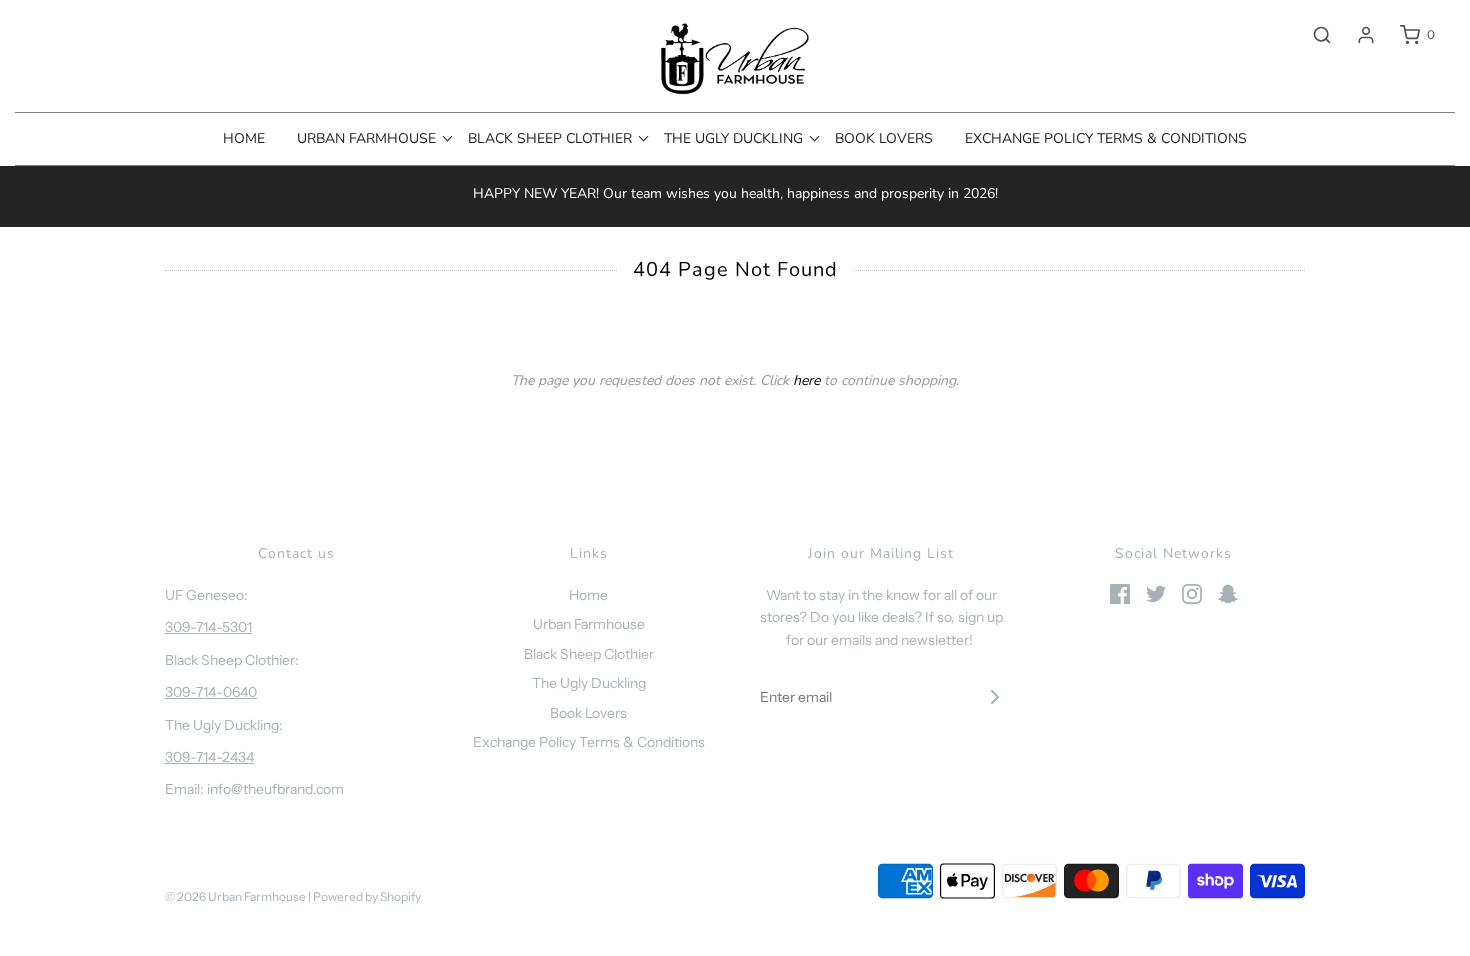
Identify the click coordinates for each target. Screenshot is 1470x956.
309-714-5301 (208, 627)
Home (244, 138)
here (806, 380)
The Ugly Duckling (589, 683)
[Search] (1312, 35)
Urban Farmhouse (589, 624)
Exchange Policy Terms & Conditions (1106, 138)
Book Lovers (884, 138)
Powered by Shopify (367, 896)
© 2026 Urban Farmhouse (236, 896)
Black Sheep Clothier (589, 654)
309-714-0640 (211, 692)
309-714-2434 (209, 757)
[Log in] (1356, 35)
